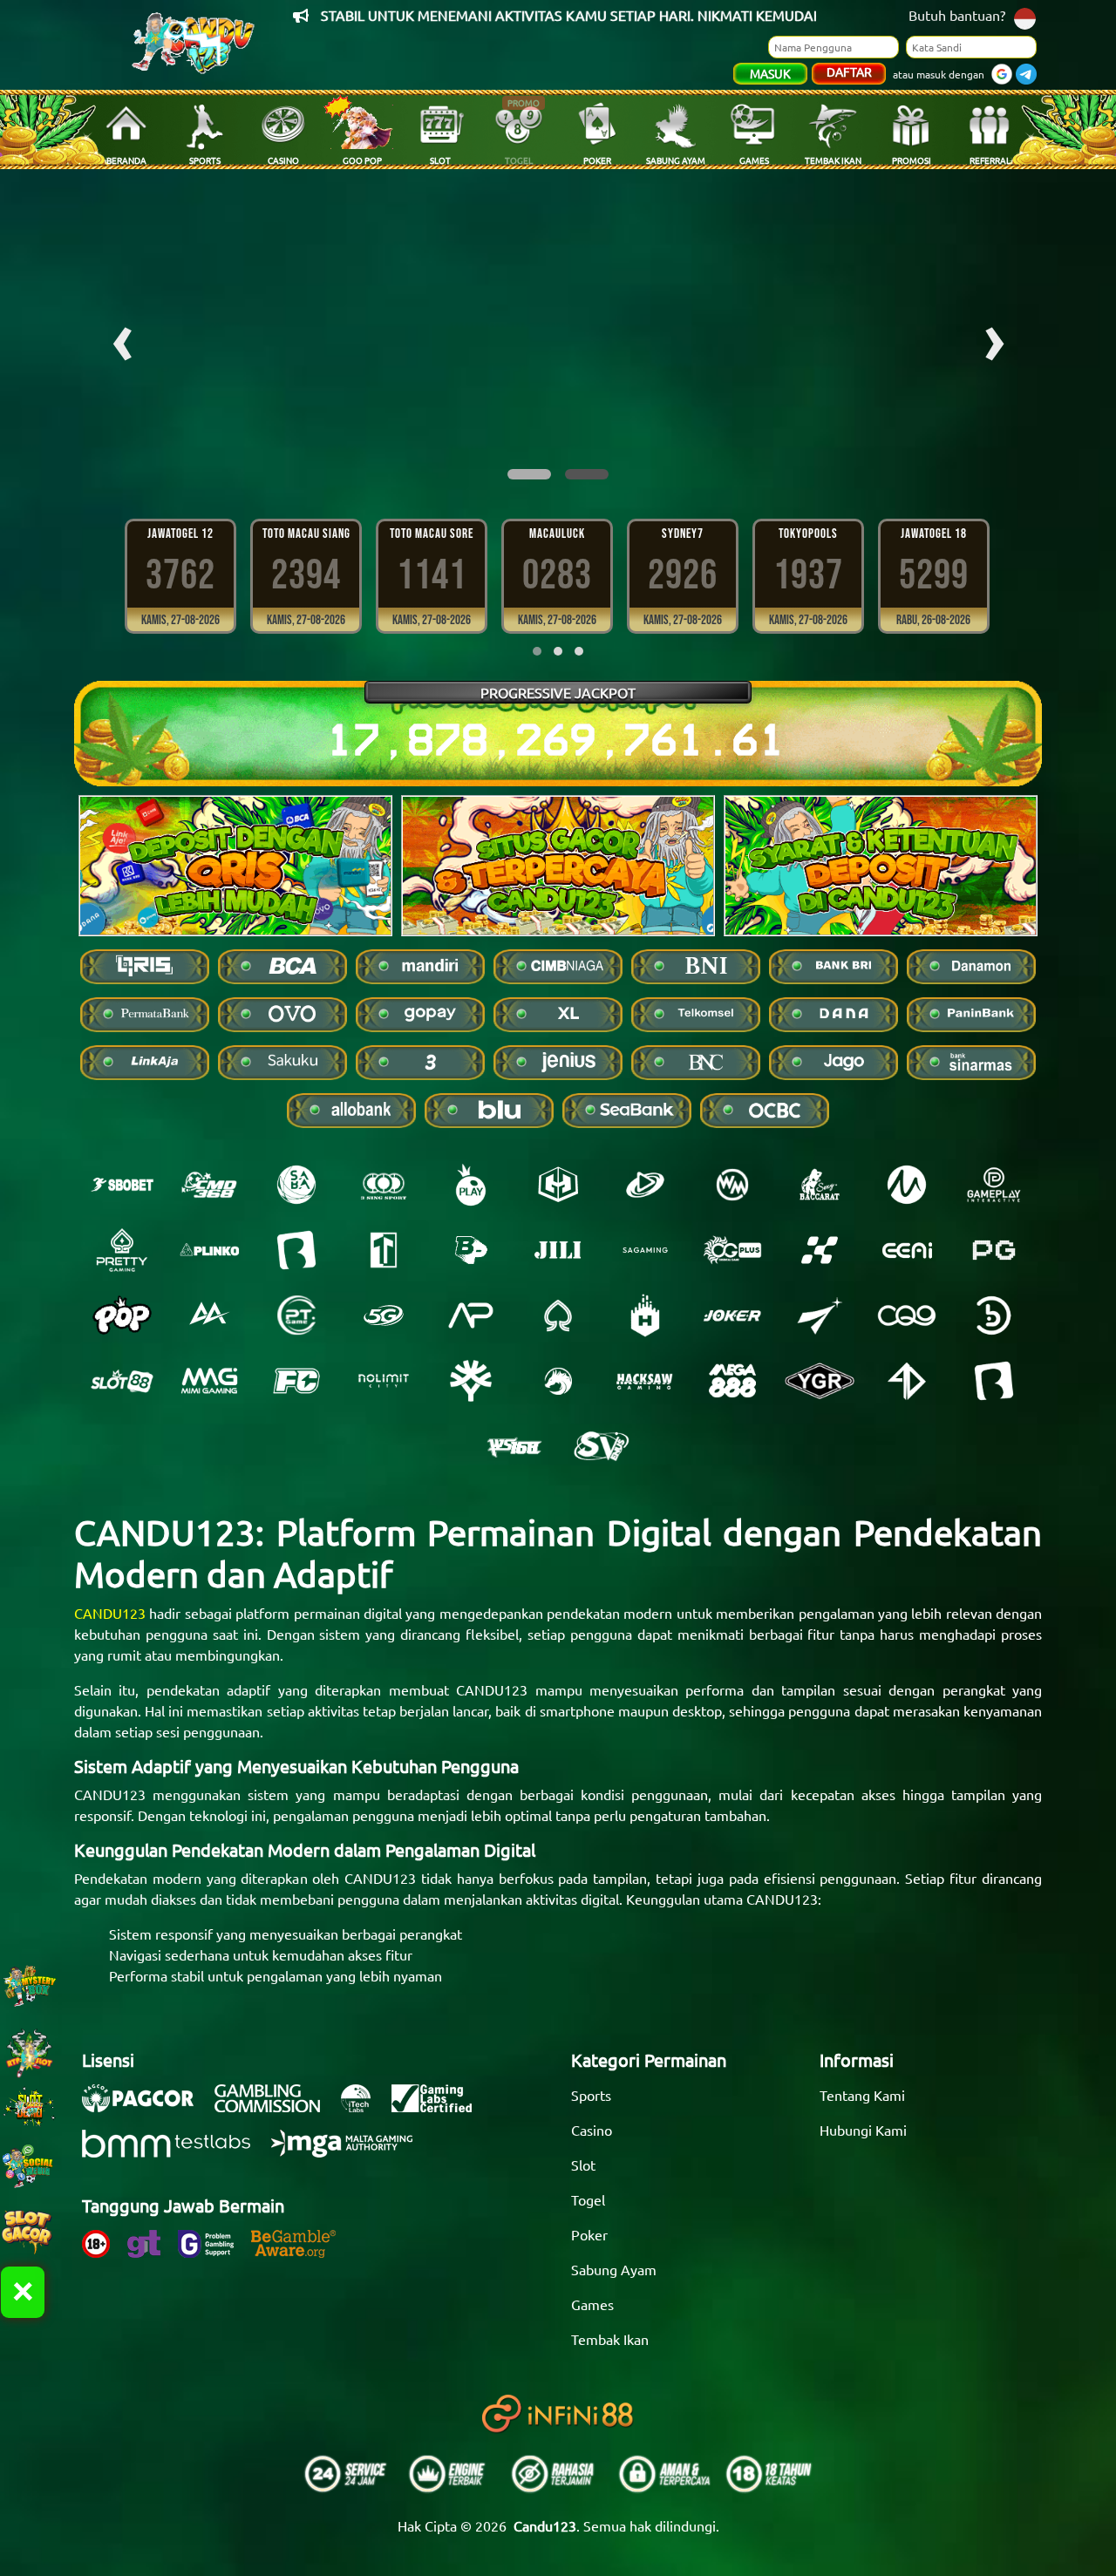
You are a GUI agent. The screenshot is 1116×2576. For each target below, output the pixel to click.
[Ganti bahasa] (1025, 17)
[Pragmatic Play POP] (122, 1315)
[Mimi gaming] (209, 1381)
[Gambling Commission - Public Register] (276, 2107)
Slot (583, 2165)
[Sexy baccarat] (820, 1185)
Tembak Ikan (610, 2339)
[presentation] (122, 337)
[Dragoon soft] (558, 1381)
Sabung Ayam (614, 2269)
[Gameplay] (994, 1185)
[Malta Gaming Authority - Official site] (350, 2152)
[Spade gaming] (558, 1315)
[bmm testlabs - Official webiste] (175, 2152)
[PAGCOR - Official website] (146, 2107)
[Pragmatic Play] (471, 1185)
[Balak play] (994, 1381)
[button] (529, 474)
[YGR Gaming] (820, 1381)
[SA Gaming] (645, 1250)
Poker (589, 2234)
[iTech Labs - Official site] (364, 2107)
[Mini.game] (209, 1250)
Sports (591, 2095)
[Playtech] (645, 1185)
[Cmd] (209, 1185)
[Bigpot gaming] (471, 1250)
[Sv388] (602, 1446)
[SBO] (122, 1185)
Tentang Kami (862, 2095)
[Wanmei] (732, 1185)
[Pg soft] (994, 1250)
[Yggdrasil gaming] (471, 1381)
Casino (592, 2130)
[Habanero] (645, 1315)
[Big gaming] (296, 1250)
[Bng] (994, 1315)
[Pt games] (296, 1315)
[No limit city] (384, 1381)
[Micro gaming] (907, 1185)
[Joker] (732, 1315)
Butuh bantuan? (957, 15)
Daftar (849, 71)
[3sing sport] (384, 1185)
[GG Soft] (558, 1185)
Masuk (770, 73)
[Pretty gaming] (122, 1250)
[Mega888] (732, 1381)
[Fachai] (296, 1381)
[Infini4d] (907, 1381)
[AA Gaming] (209, 1315)
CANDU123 (110, 1613)
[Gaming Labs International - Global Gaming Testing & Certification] (440, 2107)
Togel (588, 2199)
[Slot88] (122, 1381)
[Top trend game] (384, 1250)
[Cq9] (907, 1315)
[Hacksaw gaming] (645, 1381)
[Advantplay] (471, 1315)
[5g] (384, 1315)
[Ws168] (514, 1446)
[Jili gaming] (558, 1250)
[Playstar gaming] (820, 1315)
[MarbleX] (820, 1250)
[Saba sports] (296, 1185)
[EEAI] (907, 1250)
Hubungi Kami (863, 2130)
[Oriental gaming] (732, 1250)
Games (592, 2304)
